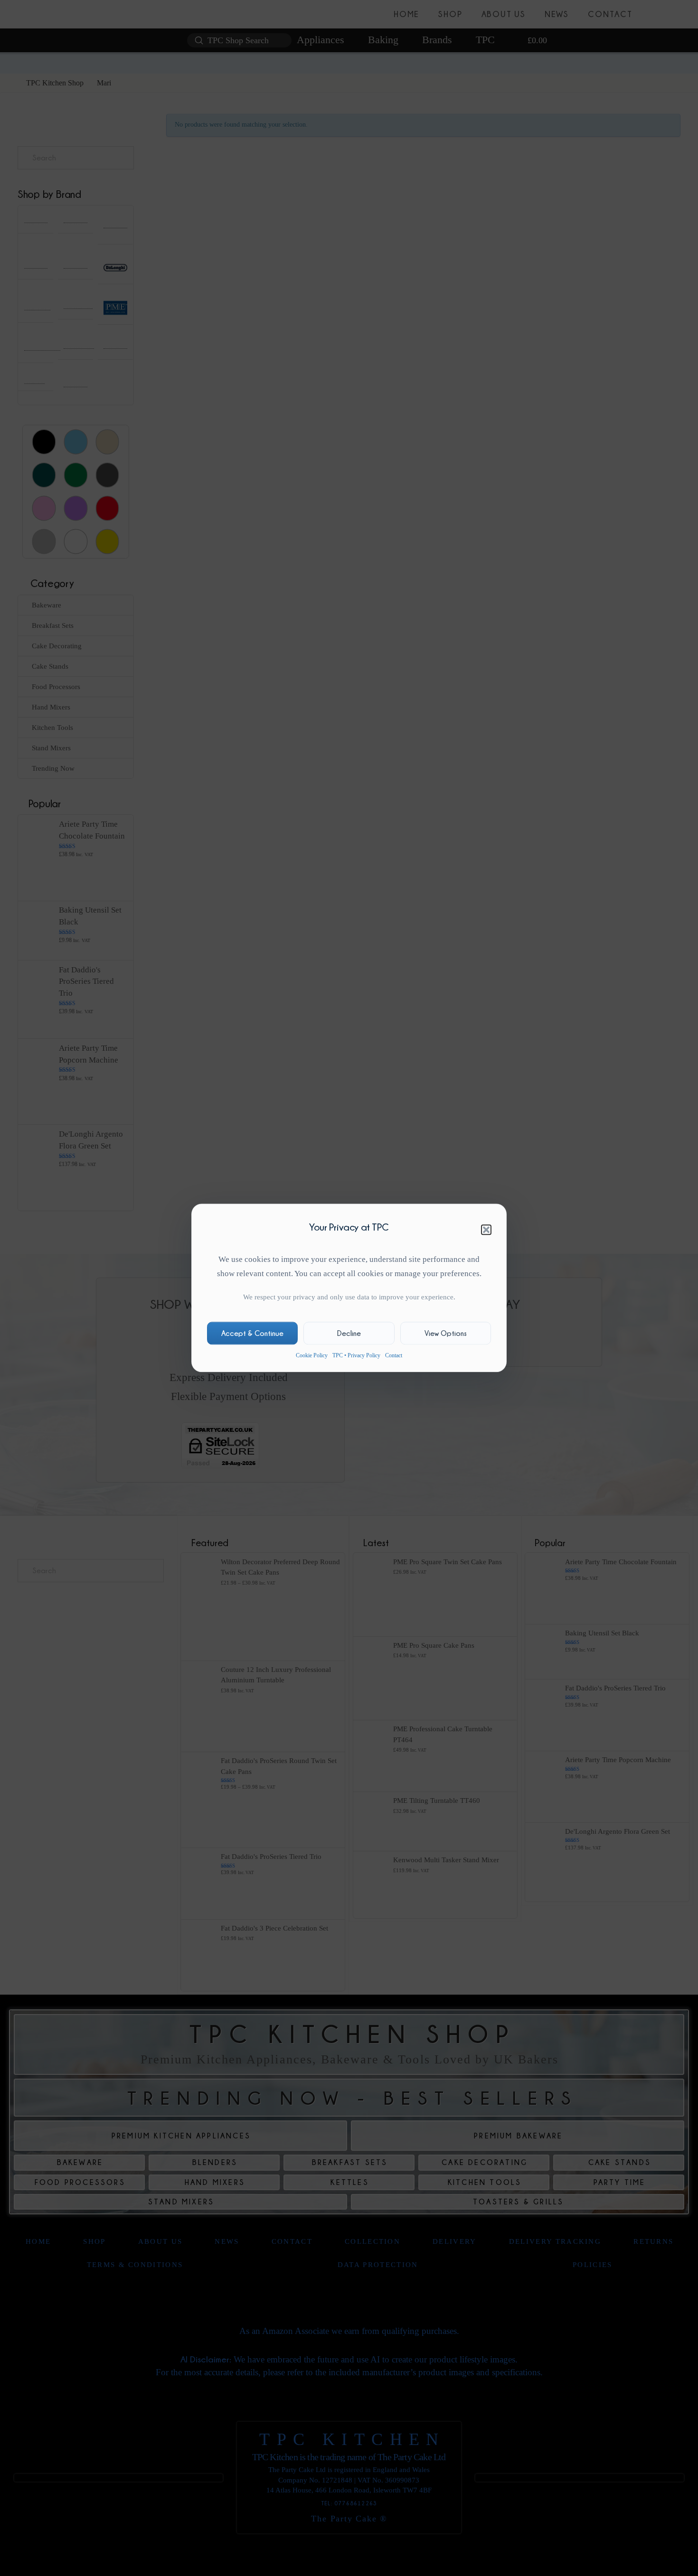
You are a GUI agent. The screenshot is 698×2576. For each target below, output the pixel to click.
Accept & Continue (252, 1333)
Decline (349, 1333)
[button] (486, 1230)
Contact (394, 1355)
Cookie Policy (312, 1355)
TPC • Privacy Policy (356, 1355)
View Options (446, 1333)
